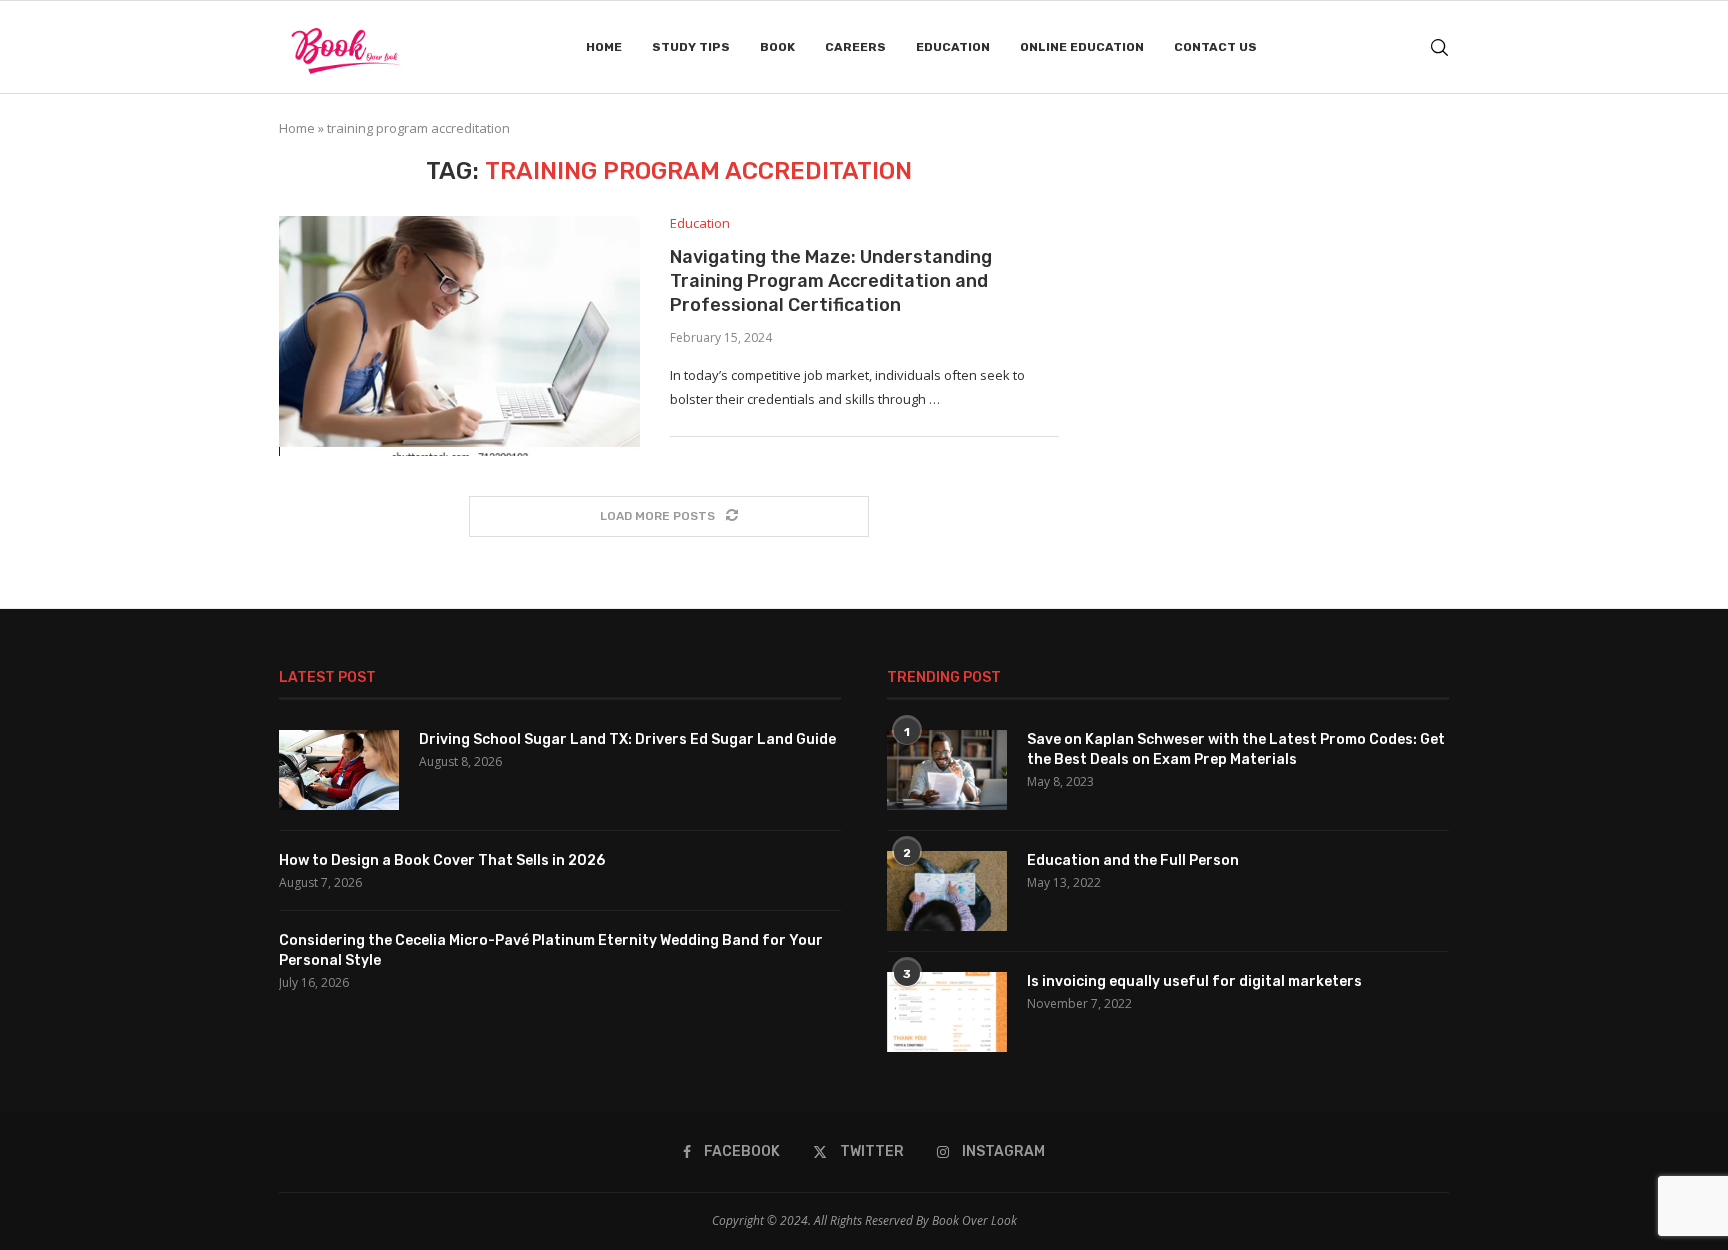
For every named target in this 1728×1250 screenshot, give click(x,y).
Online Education (1082, 47)
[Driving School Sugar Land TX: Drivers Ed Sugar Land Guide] (339, 770)
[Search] (1439, 47)
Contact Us (1215, 47)
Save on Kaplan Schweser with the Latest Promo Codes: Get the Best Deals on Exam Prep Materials (1236, 749)
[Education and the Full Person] (947, 891)
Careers (855, 47)
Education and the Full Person (1133, 860)
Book (777, 47)
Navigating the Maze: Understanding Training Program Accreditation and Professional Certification (831, 281)
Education (953, 47)
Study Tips (691, 47)
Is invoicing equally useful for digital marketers (1194, 981)
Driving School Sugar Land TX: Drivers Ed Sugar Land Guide (627, 739)
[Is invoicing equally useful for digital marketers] (947, 1012)
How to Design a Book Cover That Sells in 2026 (442, 860)
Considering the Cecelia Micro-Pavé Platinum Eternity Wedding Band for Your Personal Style (551, 950)
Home (604, 47)
